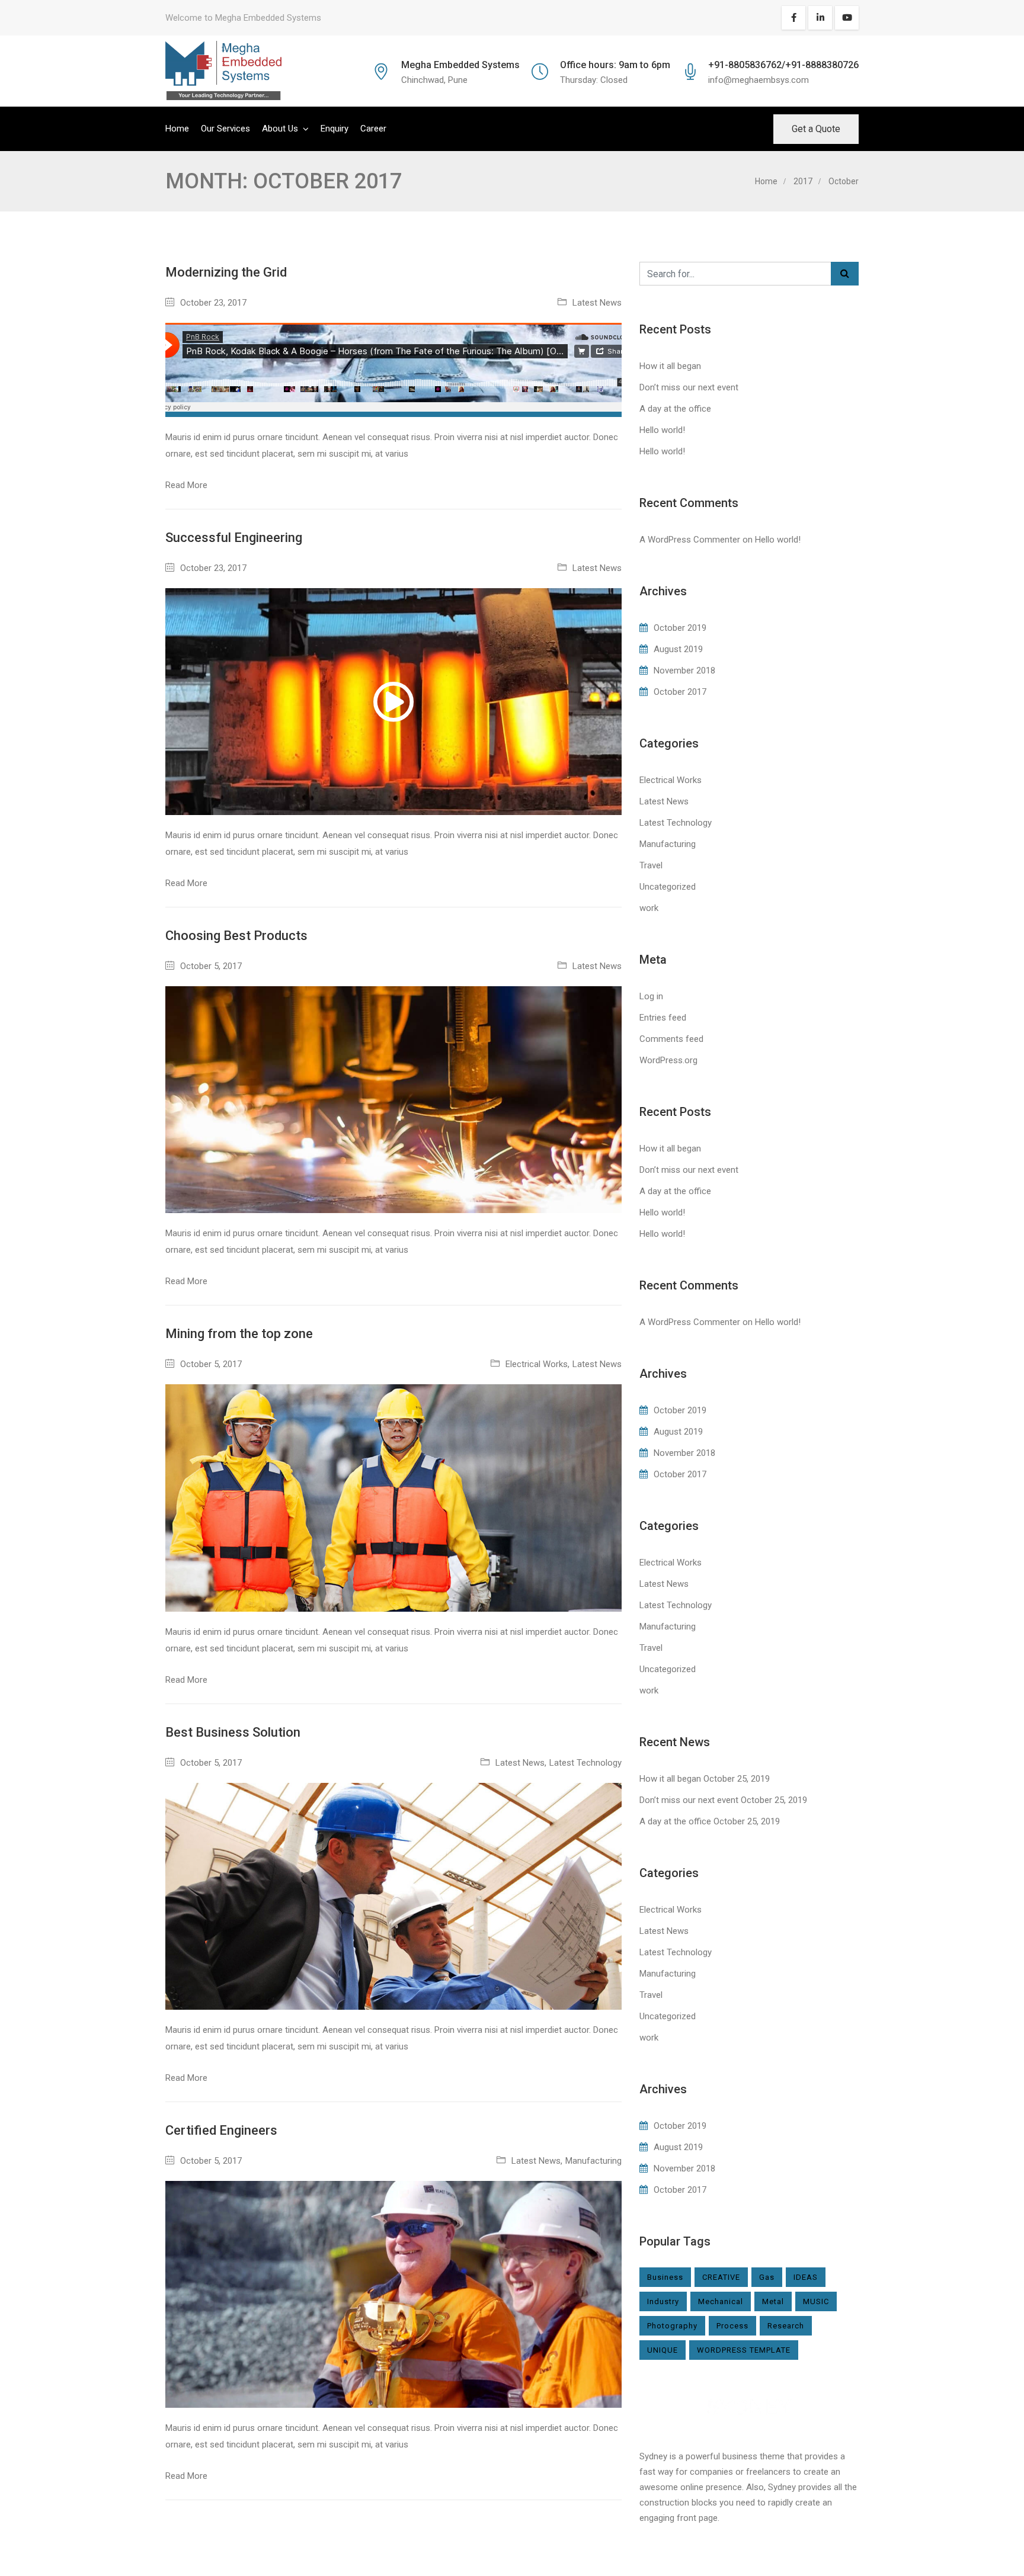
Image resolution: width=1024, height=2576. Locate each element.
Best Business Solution (233, 1732)
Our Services (225, 129)
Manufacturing (593, 2161)
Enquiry (335, 129)
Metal (773, 2301)
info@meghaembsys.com (759, 80)
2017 (803, 181)
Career (373, 129)
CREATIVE (721, 2277)
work (649, 908)
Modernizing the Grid (226, 272)
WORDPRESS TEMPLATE (744, 2350)
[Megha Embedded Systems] (223, 71)
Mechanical (721, 2301)
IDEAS (806, 2277)
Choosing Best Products (236, 936)
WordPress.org (668, 1060)
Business (665, 2277)
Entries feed (663, 1018)
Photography (672, 2326)
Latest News (597, 303)
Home (177, 129)
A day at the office (675, 409)
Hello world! (662, 430)
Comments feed (671, 1039)
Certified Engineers (221, 2130)
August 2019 (678, 649)
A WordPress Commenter (690, 540)
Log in (651, 996)
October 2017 (680, 692)
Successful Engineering (234, 538)
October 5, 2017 (211, 966)
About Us (280, 129)
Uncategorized (668, 887)
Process (732, 2326)
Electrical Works (537, 1364)
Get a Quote (816, 129)
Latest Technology (585, 1763)
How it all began (670, 366)
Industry (663, 2301)
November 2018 (684, 671)
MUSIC (816, 2301)
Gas (767, 2277)
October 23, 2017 (213, 303)
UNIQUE (663, 2350)
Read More (186, 485)
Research (786, 2326)
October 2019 (680, 628)
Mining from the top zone (239, 1334)
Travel (651, 865)
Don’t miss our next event (689, 387)
